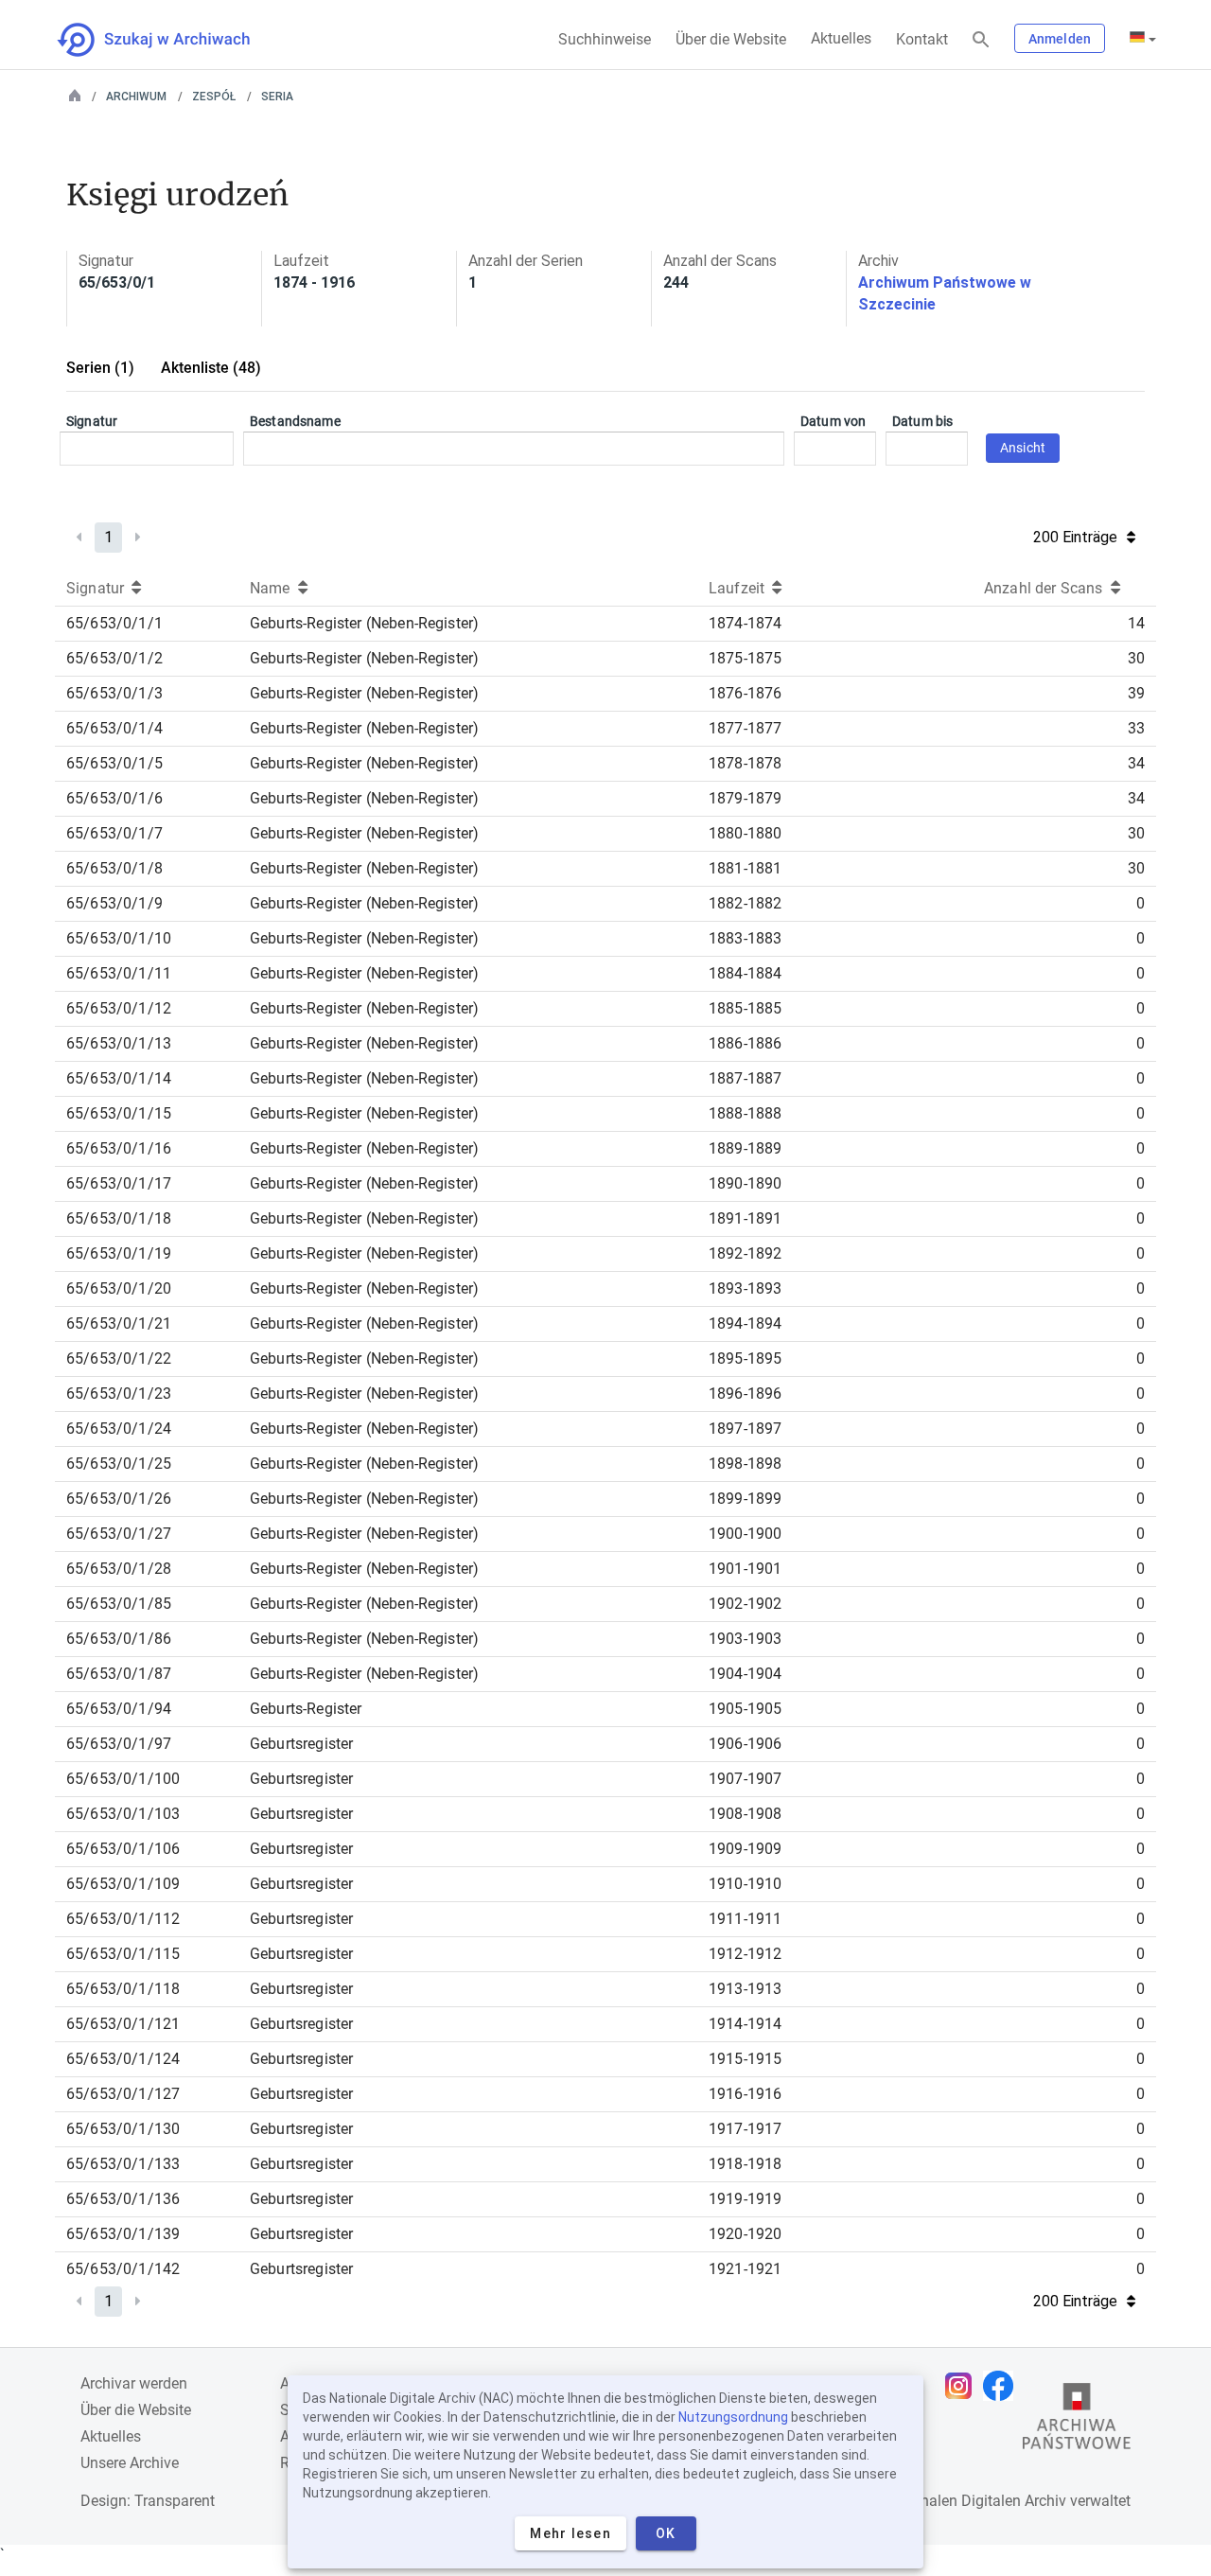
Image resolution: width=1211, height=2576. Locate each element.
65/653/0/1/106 (123, 1849)
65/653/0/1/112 (123, 1919)
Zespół (214, 97)
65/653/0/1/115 (123, 1954)
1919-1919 (745, 2199)
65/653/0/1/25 (119, 1464)
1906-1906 (745, 1744)
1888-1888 (745, 1113)
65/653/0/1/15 (119, 1113)
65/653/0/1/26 (119, 1499)
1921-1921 (745, 2269)
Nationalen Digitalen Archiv (975, 2501)
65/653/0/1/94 (119, 1709)
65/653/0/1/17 (119, 1183)
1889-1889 (745, 1148)
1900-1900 (745, 1534)
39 (1136, 693)
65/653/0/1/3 (114, 693)
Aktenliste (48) (211, 368)
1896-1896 (745, 1394)
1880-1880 (745, 833)
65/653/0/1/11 (119, 973)
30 (1136, 658)
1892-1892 (745, 1253)
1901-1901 (745, 1569)
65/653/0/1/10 (119, 938)
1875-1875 (745, 658)
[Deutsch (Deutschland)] (1143, 39)
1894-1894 (745, 1323)
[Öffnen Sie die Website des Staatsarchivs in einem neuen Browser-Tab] (1077, 2421)
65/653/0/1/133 (123, 2164)
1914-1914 (745, 2024)
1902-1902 (745, 1604)
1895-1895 (745, 1359)
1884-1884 (745, 973)
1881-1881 (745, 868)
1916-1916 (745, 2094)
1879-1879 (745, 798)
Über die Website (731, 39)
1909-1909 (745, 1849)
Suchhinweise (605, 39)
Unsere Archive (130, 2463)
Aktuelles (841, 38)
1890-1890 (745, 1183)
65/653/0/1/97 (119, 1744)
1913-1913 (745, 1989)
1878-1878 (745, 763)
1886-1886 (745, 1043)
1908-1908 (745, 1814)
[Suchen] (981, 40)
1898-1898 (745, 1464)
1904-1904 (745, 1674)
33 (1136, 728)
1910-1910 (745, 1884)
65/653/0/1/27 (119, 1534)
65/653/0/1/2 (114, 658)
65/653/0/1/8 (114, 868)
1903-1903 (745, 1639)
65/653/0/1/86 (119, 1639)
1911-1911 (745, 1919)
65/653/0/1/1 (114, 623)
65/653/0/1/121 (123, 2024)
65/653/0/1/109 (123, 1884)
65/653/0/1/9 (114, 903)
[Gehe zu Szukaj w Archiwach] (171, 40)
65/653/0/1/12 (119, 1008)
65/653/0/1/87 (119, 1674)
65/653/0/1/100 (123, 1779)
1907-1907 (745, 1779)
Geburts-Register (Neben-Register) (364, 623)
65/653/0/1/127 (123, 2094)
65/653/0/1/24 (119, 1429)
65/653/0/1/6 (114, 798)
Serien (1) (100, 368)
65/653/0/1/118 (123, 1989)
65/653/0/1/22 (119, 1359)
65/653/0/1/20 (119, 1288)
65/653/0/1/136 (123, 2199)
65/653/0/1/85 (119, 1604)
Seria (277, 97)
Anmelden (1060, 39)
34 (1136, 763)
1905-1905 (745, 1709)
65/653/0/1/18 (119, 1218)
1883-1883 (745, 938)
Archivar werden (134, 2383)
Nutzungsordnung (733, 2417)
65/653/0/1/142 (123, 2269)
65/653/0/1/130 (123, 2129)
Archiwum (136, 97)
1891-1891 (745, 1218)
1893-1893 (745, 1288)
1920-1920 (745, 2234)
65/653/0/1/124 (123, 2059)
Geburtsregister (301, 1744)
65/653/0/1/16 (119, 1148)
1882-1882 (745, 903)
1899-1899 (745, 1499)
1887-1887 (745, 1078)
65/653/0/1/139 (123, 2234)
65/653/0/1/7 (114, 833)
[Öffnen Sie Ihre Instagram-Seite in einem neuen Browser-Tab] (963, 2386)
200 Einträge (1075, 537)
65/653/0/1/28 (119, 1569)
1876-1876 (745, 693)
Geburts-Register (306, 1709)
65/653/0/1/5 (114, 763)
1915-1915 (745, 2059)
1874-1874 (745, 623)
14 (1136, 623)
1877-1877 (745, 728)
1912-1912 (745, 1954)
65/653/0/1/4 (114, 728)
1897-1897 (745, 1429)
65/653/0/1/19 (119, 1253)
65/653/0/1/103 (123, 1814)
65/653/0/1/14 (119, 1078)
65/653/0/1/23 (119, 1394)
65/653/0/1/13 (119, 1043)
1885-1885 (745, 1008)
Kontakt (922, 39)
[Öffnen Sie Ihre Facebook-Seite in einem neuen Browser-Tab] (1003, 2386)
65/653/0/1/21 (119, 1323)
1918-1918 (745, 2164)
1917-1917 (745, 2129)
